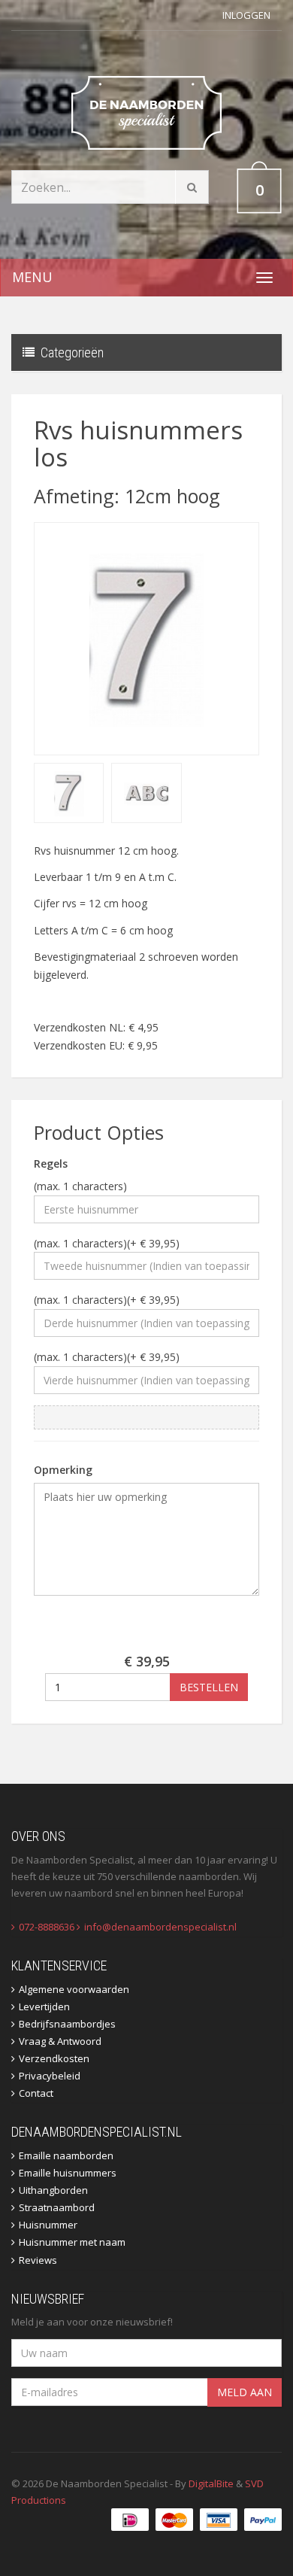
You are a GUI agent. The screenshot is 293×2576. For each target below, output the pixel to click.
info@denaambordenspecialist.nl (160, 1927)
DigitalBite (211, 2483)
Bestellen (209, 1687)
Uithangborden (53, 2190)
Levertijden (44, 2006)
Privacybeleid (50, 2076)
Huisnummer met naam (72, 2242)
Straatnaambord (57, 2207)
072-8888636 (47, 1927)
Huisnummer (48, 2225)
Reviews (38, 2260)
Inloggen (246, 15)
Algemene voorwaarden (74, 1989)
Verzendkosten (54, 2058)
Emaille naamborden (66, 2155)
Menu (32, 277)
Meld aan (245, 2392)
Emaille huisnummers (68, 2173)
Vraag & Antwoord (60, 2041)
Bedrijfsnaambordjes (67, 2024)
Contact (36, 2093)
